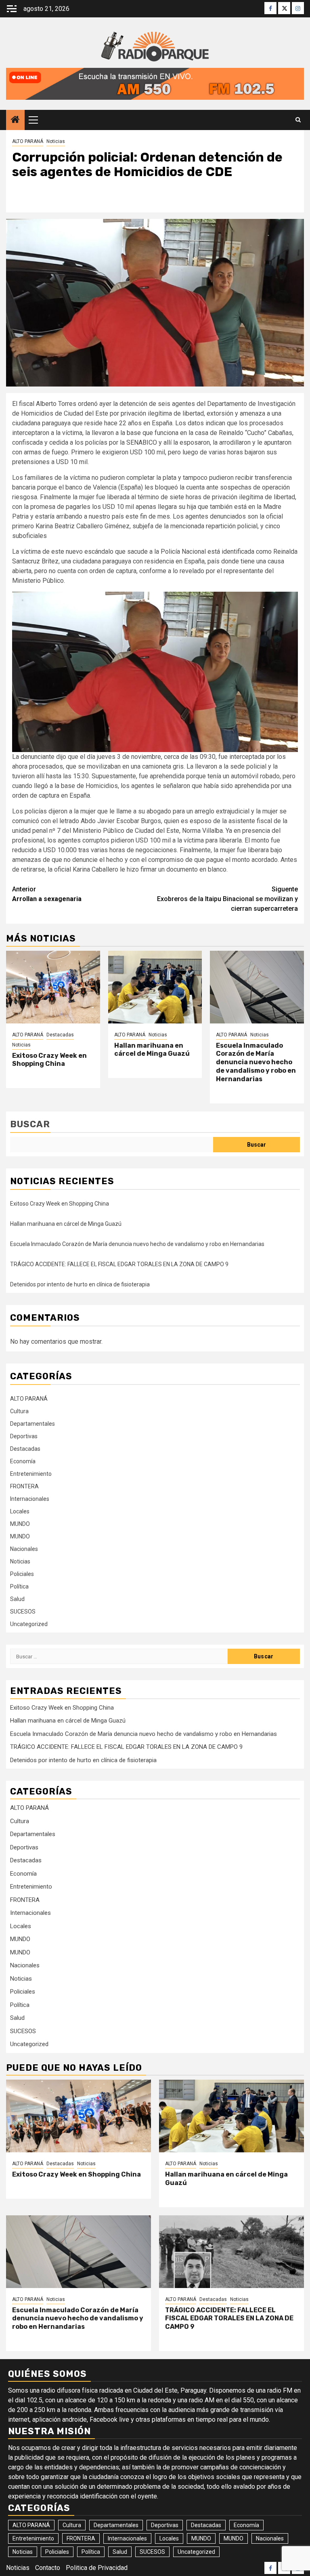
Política (19, 1586)
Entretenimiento (31, 1474)
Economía (23, 1461)
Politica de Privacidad (97, 2568)
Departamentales (32, 1424)
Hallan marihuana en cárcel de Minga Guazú (152, 1050)
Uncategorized (29, 1624)
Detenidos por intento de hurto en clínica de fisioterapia (80, 1284)
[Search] (298, 120)
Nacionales (24, 1549)
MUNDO (20, 1524)
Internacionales (30, 1499)
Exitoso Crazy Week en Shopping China (49, 1060)
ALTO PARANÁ (28, 141)
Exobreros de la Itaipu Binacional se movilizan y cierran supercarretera (227, 899)
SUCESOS (23, 1612)
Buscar (30, 1124)
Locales (20, 1511)
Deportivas (24, 1436)
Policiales (22, 1574)
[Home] (15, 120)
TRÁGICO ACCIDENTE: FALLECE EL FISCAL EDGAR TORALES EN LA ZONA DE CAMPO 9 (119, 1264)
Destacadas (60, 1035)
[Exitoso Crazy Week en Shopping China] (53, 987)
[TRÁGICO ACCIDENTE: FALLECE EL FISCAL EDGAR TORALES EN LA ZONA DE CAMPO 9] (231, 2252)
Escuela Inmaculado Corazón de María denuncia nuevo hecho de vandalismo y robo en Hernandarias (256, 1062)
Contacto (48, 2568)
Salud (17, 1599)
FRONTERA (24, 1486)
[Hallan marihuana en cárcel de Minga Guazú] (155, 987)
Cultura (19, 1411)
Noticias (56, 141)
